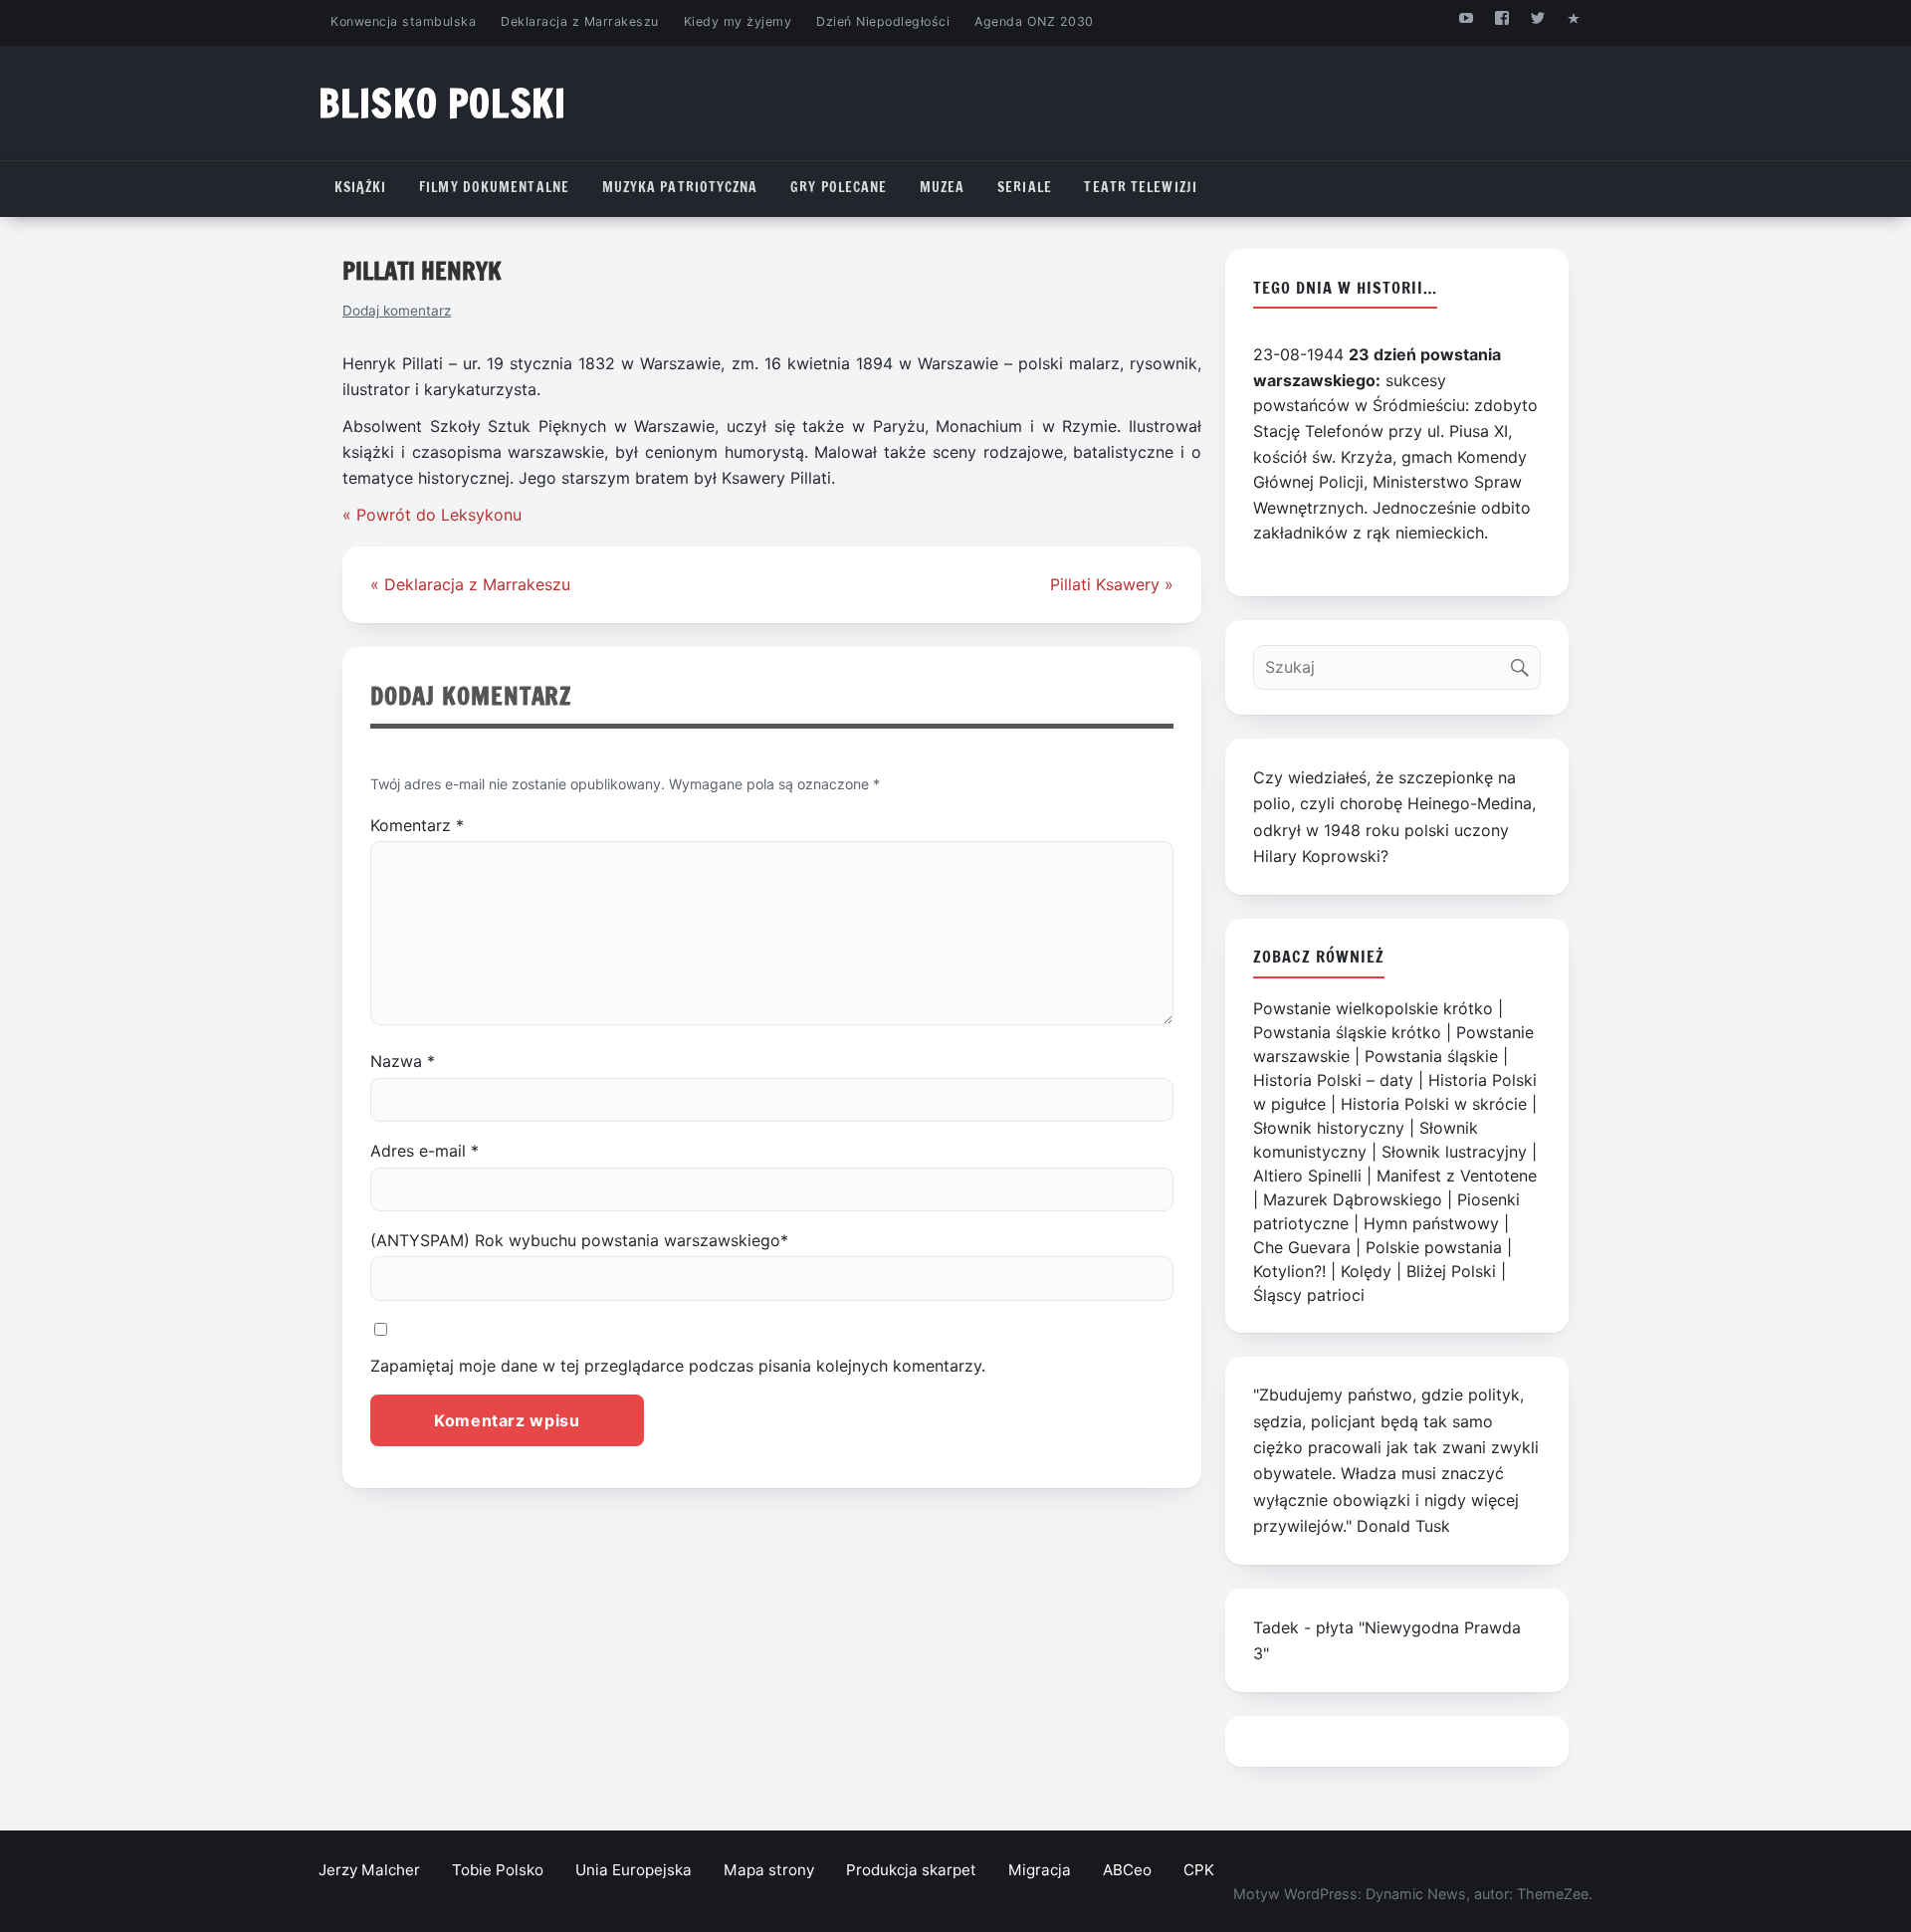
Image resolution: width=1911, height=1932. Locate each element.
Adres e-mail (425, 1151)
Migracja (1040, 1870)
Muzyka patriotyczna (680, 187)
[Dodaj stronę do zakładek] (1574, 17)
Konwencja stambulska (403, 21)
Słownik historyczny (1329, 1128)
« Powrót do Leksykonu (432, 515)
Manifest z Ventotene (1457, 1176)
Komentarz (417, 825)
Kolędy (1366, 1271)
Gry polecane (839, 187)
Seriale (1025, 187)
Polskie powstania (1434, 1247)
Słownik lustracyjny (1454, 1152)
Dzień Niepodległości (883, 21)
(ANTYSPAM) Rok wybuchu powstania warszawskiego (579, 1240)
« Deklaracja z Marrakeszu (470, 584)
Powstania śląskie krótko (1347, 1032)
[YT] (1466, 17)
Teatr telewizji (1141, 187)
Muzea (943, 187)
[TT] (1538, 17)
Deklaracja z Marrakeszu (579, 21)
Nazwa (403, 1061)
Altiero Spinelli (1307, 1176)
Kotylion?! (1289, 1271)
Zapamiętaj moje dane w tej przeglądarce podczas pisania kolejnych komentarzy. (678, 1366)
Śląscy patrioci (1309, 1295)
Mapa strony (769, 1870)
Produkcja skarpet (911, 1870)
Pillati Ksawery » (1112, 584)
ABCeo (1127, 1870)
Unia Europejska (634, 1870)
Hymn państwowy (1431, 1223)
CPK (1199, 1870)
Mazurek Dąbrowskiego (1353, 1199)
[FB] (1501, 17)
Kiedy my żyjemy (738, 21)
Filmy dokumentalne (494, 187)
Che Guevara (1302, 1247)
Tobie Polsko (498, 1870)
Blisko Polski (442, 103)
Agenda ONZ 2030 (1034, 21)
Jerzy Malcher (369, 1870)
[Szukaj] (1524, 662)
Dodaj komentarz (397, 311)
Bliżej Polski (1451, 1271)
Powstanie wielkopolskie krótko (1373, 1008)
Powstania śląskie (1431, 1056)
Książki (361, 187)
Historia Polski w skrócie (1434, 1104)
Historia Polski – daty (1333, 1080)
